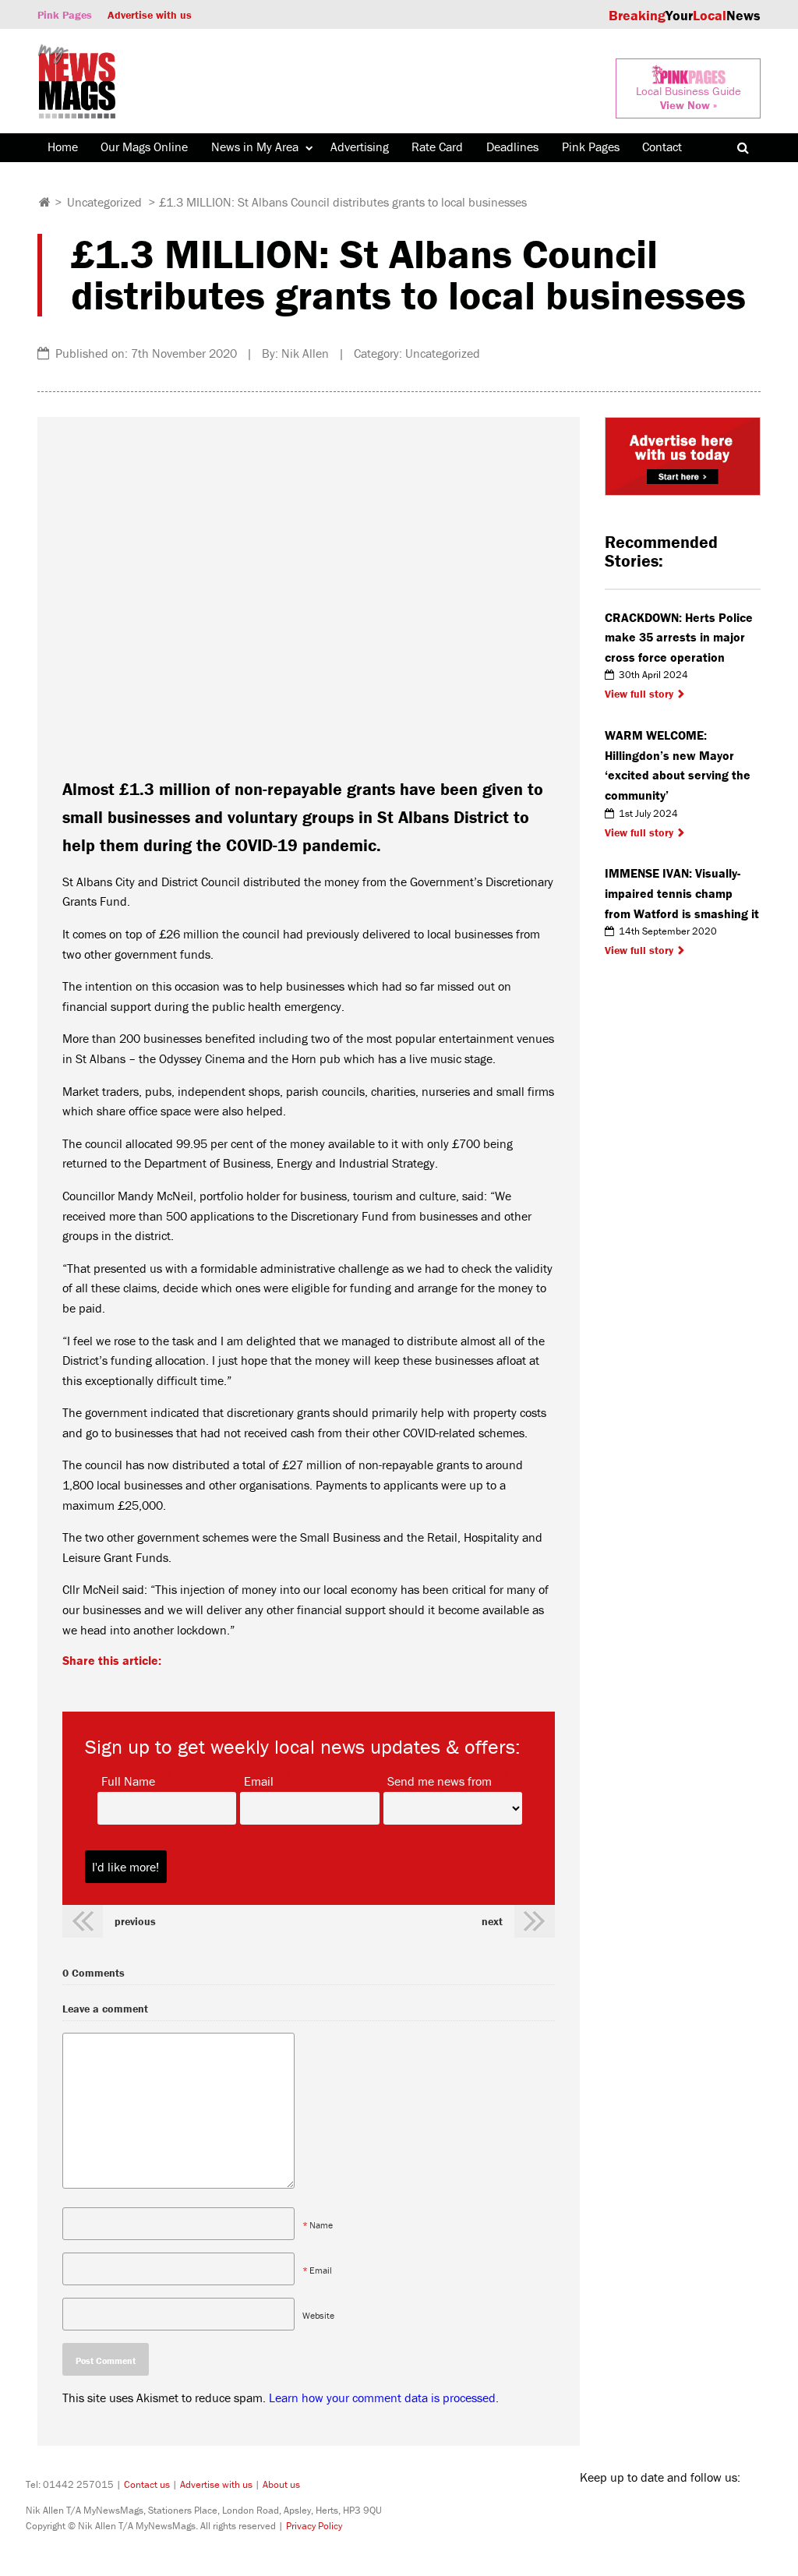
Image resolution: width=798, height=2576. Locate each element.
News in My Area (255, 147)
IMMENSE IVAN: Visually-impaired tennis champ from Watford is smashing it (682, 893)
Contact (662, 147)
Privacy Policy (314, 2526)
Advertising (360, 147)
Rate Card (437, 147)
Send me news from (440, 1780)
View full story (639, 694)
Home (63, 147)
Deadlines (512, 147)
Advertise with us (150, 15)
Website (318, 2315)
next (492, 1921)
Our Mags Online (144, 147)
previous (135, 1921)
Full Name (128, 1780)
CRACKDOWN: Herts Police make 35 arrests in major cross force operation (679, 637)
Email (259, 1780)
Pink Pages (65, 15)
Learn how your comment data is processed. (384, 2398)
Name (321, 2225)
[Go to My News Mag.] (45, 202)
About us (281, 2484)
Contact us (147, 2484)
